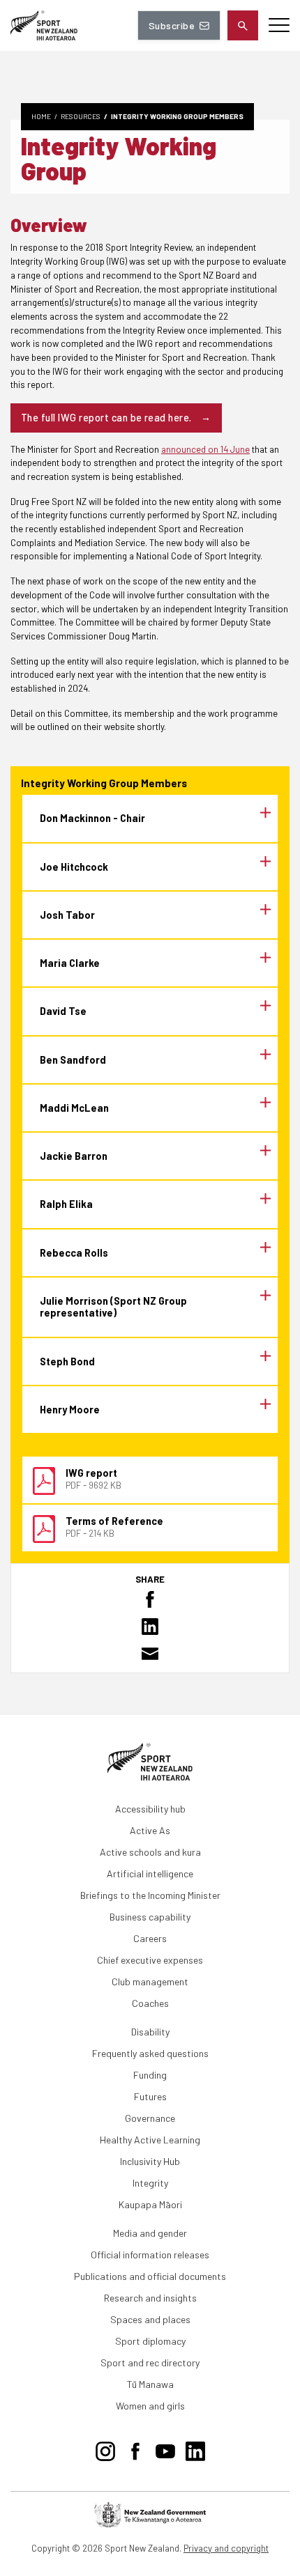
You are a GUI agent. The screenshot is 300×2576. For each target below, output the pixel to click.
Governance (150, 2118)
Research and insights (150, 2298)
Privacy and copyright (226, 2548)
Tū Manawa (150, 2384)
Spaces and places (150, 2319)
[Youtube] (165, 2449)
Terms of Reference (114, 1521)
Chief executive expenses (150, 1960)
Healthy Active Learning (150, 2140)
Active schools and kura (150, 1852)
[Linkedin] (195, 2449)
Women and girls (150, 2406)
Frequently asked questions (150, 2053)
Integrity (150, 2183)
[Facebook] (135, 2449)
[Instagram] (105, 2449)
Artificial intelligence (150, 1873)
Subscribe (172, 25)
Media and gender (150, 2233)
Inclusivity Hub (150, 2161)
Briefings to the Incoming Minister (150, 1895)
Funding (150, 2075)
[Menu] (279, 25)
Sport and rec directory (150, 2362)
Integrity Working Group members (177, 116)
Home (41, 116)
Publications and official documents (150, 2276)
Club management (150, 1981)
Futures (150, 2096)
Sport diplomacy (150, 2341)
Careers (150, 1938)
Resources (81, 116)
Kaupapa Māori (150, 2204)
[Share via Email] (150, 1654)
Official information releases (150, 2255)
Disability (150, 2032)
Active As (150, 1830)
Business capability (150, 1917)
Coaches (150, 2003)
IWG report (91, 1473)
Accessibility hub (150, 1809)
